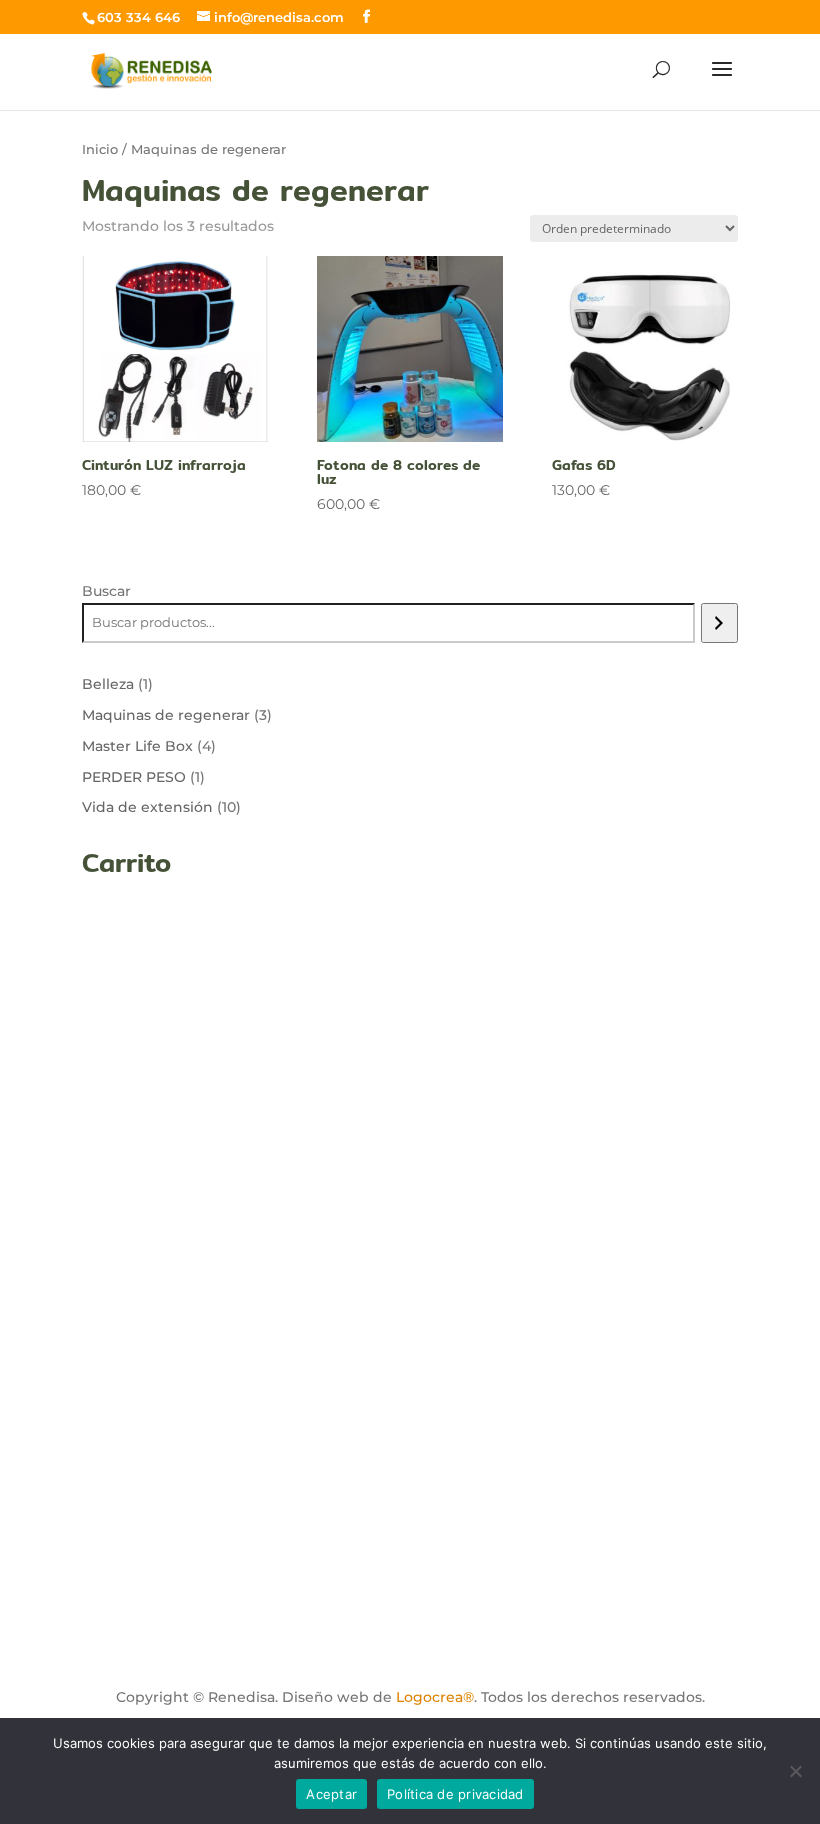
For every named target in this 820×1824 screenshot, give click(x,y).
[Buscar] (719, 623)
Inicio (100, 149)
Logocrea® (435, 1697)
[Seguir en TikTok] (165, 1593)
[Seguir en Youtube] (223, 1593)
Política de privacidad (455, 1794)
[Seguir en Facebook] (107, 1593)
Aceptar (331, 1794)
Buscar (106, 591)
